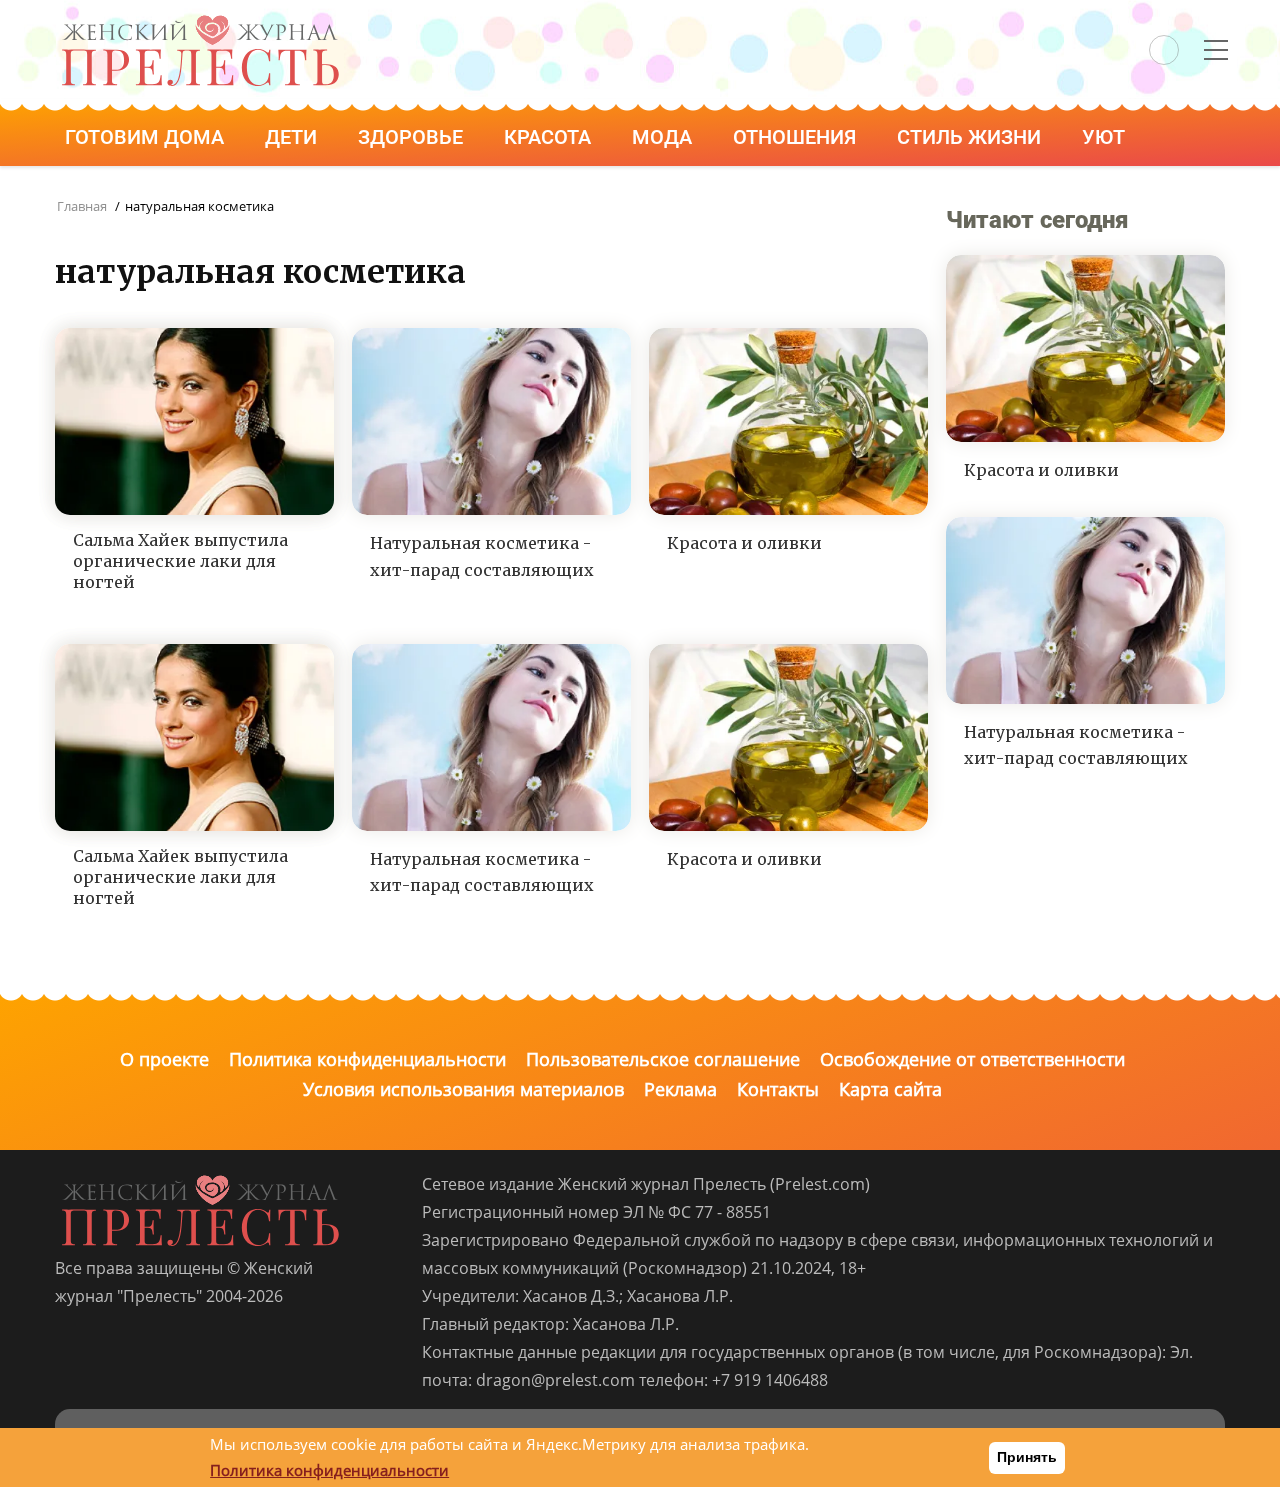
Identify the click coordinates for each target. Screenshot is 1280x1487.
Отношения (797, 137)
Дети (293, 137)
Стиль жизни (971, 137)
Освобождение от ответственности (972, 1059)
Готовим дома (147, 137)
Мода (664, 137)
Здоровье (413, 137)
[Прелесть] (200, 21)
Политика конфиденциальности (367, 1059)
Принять (1027, 1457)
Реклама (680, 1089)
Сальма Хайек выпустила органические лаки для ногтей (180, 561)
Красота (550, 137)
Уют (1106, 137)
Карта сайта (890, 1089)
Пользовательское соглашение (663, 1059)
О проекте (164, 1059)
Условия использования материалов (463, 1089)
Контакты (778, 1089)
